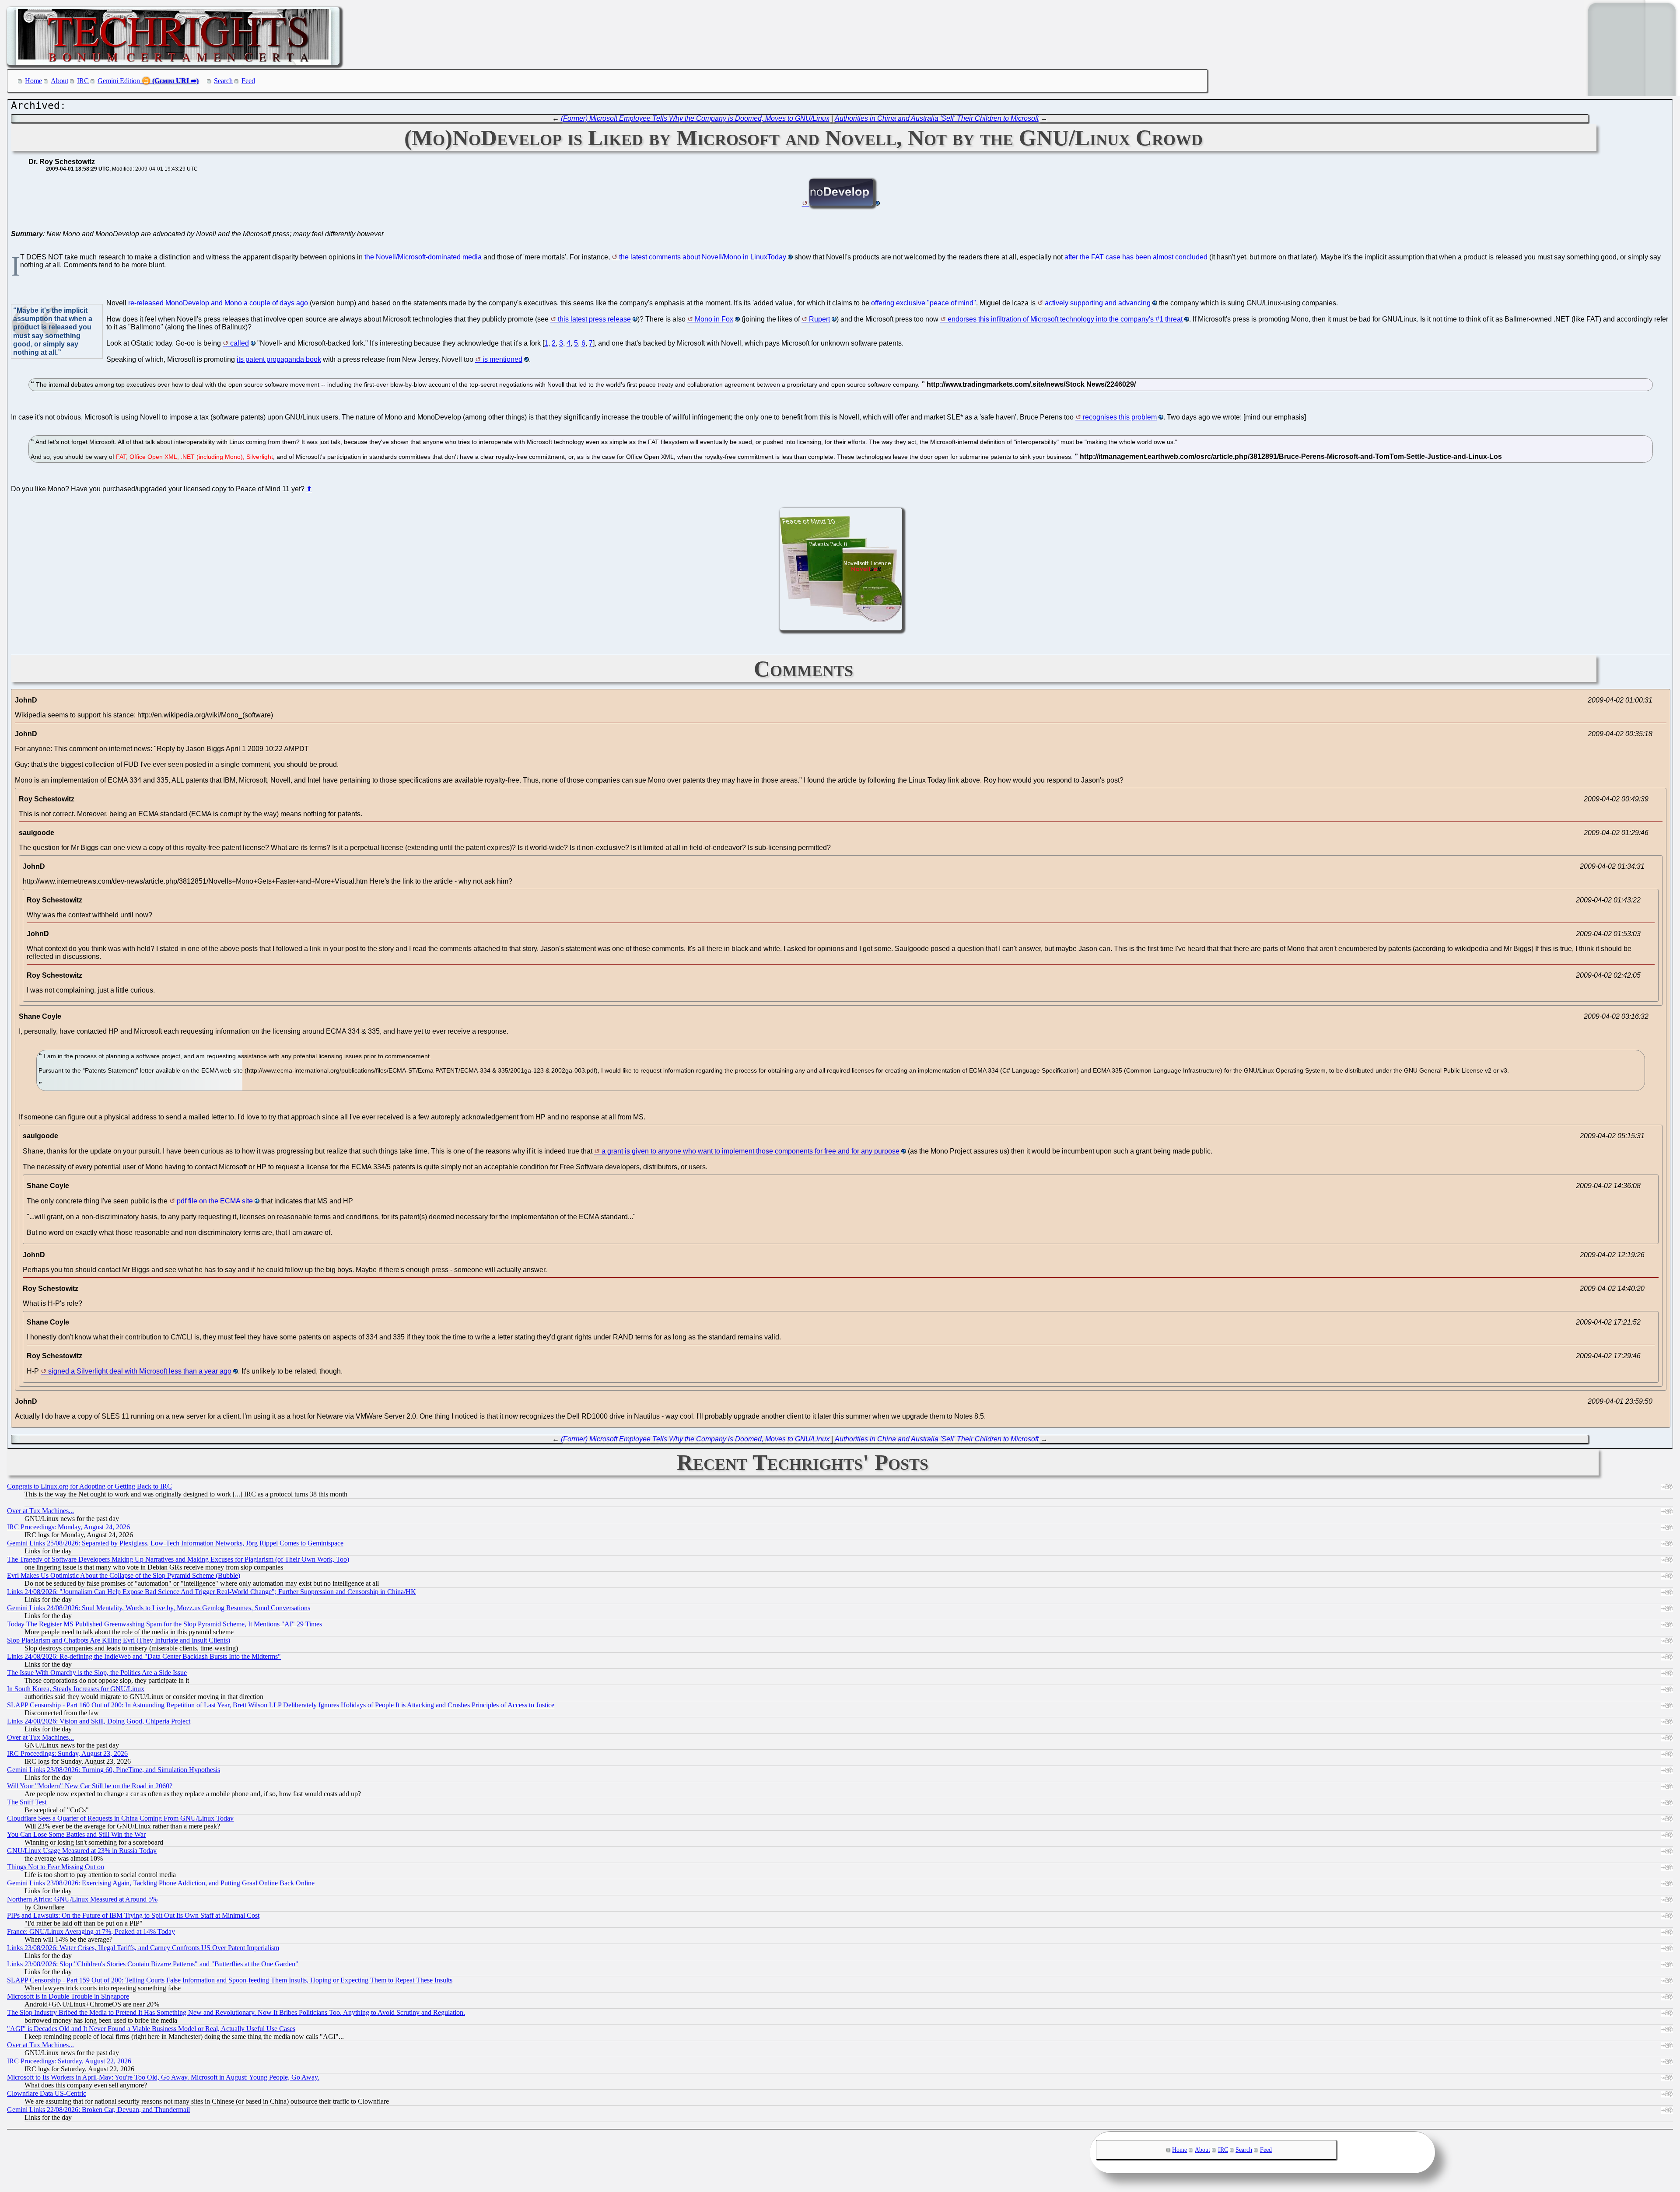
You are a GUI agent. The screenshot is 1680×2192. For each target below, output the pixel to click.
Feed (248, 81)
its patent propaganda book (279, 359)
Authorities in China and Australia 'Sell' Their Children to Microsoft (937, 118)
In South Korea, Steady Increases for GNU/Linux (76, 1689)
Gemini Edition (119, 81)
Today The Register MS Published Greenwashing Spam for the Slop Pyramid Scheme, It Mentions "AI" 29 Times (164, 1624)
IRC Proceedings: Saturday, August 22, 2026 (69, 2061)
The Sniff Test (27, 1802)
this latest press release (594, 319)
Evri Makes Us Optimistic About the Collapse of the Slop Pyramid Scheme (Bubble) (124, 1575)
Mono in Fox (714, 319)
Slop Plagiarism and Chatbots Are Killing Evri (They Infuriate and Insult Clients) (119, 1640)
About (59, 81)
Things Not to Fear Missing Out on (56, 1867)
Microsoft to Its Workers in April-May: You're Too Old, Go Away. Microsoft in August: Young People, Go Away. (163, 2077)
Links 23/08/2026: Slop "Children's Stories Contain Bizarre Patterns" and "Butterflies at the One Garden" (153, 1964)
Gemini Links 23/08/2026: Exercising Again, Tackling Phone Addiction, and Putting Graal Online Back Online (161, 1883)
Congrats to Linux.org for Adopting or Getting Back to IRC (89, 1486)
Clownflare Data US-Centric (47, 2093)
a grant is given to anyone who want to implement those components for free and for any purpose (751, 1151)
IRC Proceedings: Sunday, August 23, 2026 (67, 1753)
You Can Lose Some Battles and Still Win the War (76, 1834)
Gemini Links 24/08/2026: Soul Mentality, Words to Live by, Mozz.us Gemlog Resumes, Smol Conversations (159, 1608)
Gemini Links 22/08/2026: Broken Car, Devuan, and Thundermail (98, 2110)
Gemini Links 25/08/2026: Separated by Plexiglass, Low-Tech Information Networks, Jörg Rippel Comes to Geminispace (175, 1543)
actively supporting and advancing (1098, 303)
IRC (83, 81)
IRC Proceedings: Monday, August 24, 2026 (68, 1527)
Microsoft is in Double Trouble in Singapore (68, 1996)
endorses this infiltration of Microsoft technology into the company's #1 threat (1065, 319)
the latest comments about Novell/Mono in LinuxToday (703, 257)
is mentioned (502, 359)
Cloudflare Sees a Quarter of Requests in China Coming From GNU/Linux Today (120, 1818)
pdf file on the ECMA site (215, 1201)
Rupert (819, 319)
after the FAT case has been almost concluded (1136, 257)
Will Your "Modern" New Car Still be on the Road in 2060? (90, 1786)
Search (223, 81)
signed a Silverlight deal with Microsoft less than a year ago (140, 1371)
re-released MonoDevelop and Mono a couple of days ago (218, 303)
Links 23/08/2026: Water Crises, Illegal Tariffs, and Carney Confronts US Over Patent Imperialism (143, 1948)
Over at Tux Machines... (40, 1511)
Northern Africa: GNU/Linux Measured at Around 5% (82, 1899)
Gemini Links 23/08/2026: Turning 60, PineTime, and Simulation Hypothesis (114, 1770)
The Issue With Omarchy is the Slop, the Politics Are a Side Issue (97, 1673)
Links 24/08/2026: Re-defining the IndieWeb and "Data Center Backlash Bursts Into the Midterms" (144, 1656)
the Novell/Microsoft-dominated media (423, 257)
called (240, 343)
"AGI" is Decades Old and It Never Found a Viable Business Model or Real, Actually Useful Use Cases (151, 2029)
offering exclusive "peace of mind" (924, 303)
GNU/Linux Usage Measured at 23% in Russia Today (82, 1851)
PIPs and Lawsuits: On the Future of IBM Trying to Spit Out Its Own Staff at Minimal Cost (133, 1915)
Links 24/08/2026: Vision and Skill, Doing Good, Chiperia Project (99, 1721)
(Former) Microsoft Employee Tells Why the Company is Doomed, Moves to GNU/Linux (695, 118)
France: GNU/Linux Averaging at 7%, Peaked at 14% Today (91, 1932)
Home (33, 81)
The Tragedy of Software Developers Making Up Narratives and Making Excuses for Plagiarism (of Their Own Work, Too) (178, 1559)
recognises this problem (1120, 417)
